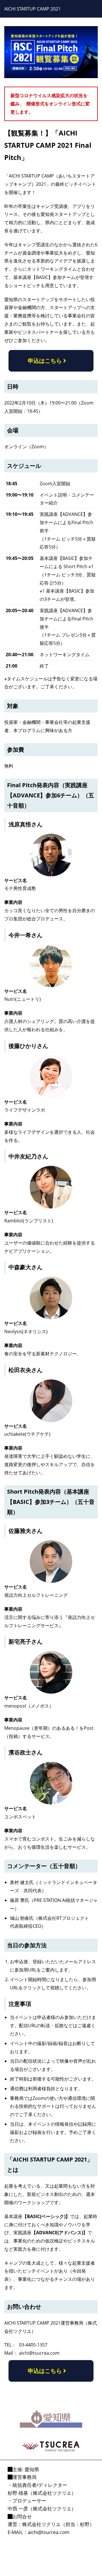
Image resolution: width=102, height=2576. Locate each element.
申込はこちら (45, 361)
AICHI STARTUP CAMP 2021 (32, 9)
